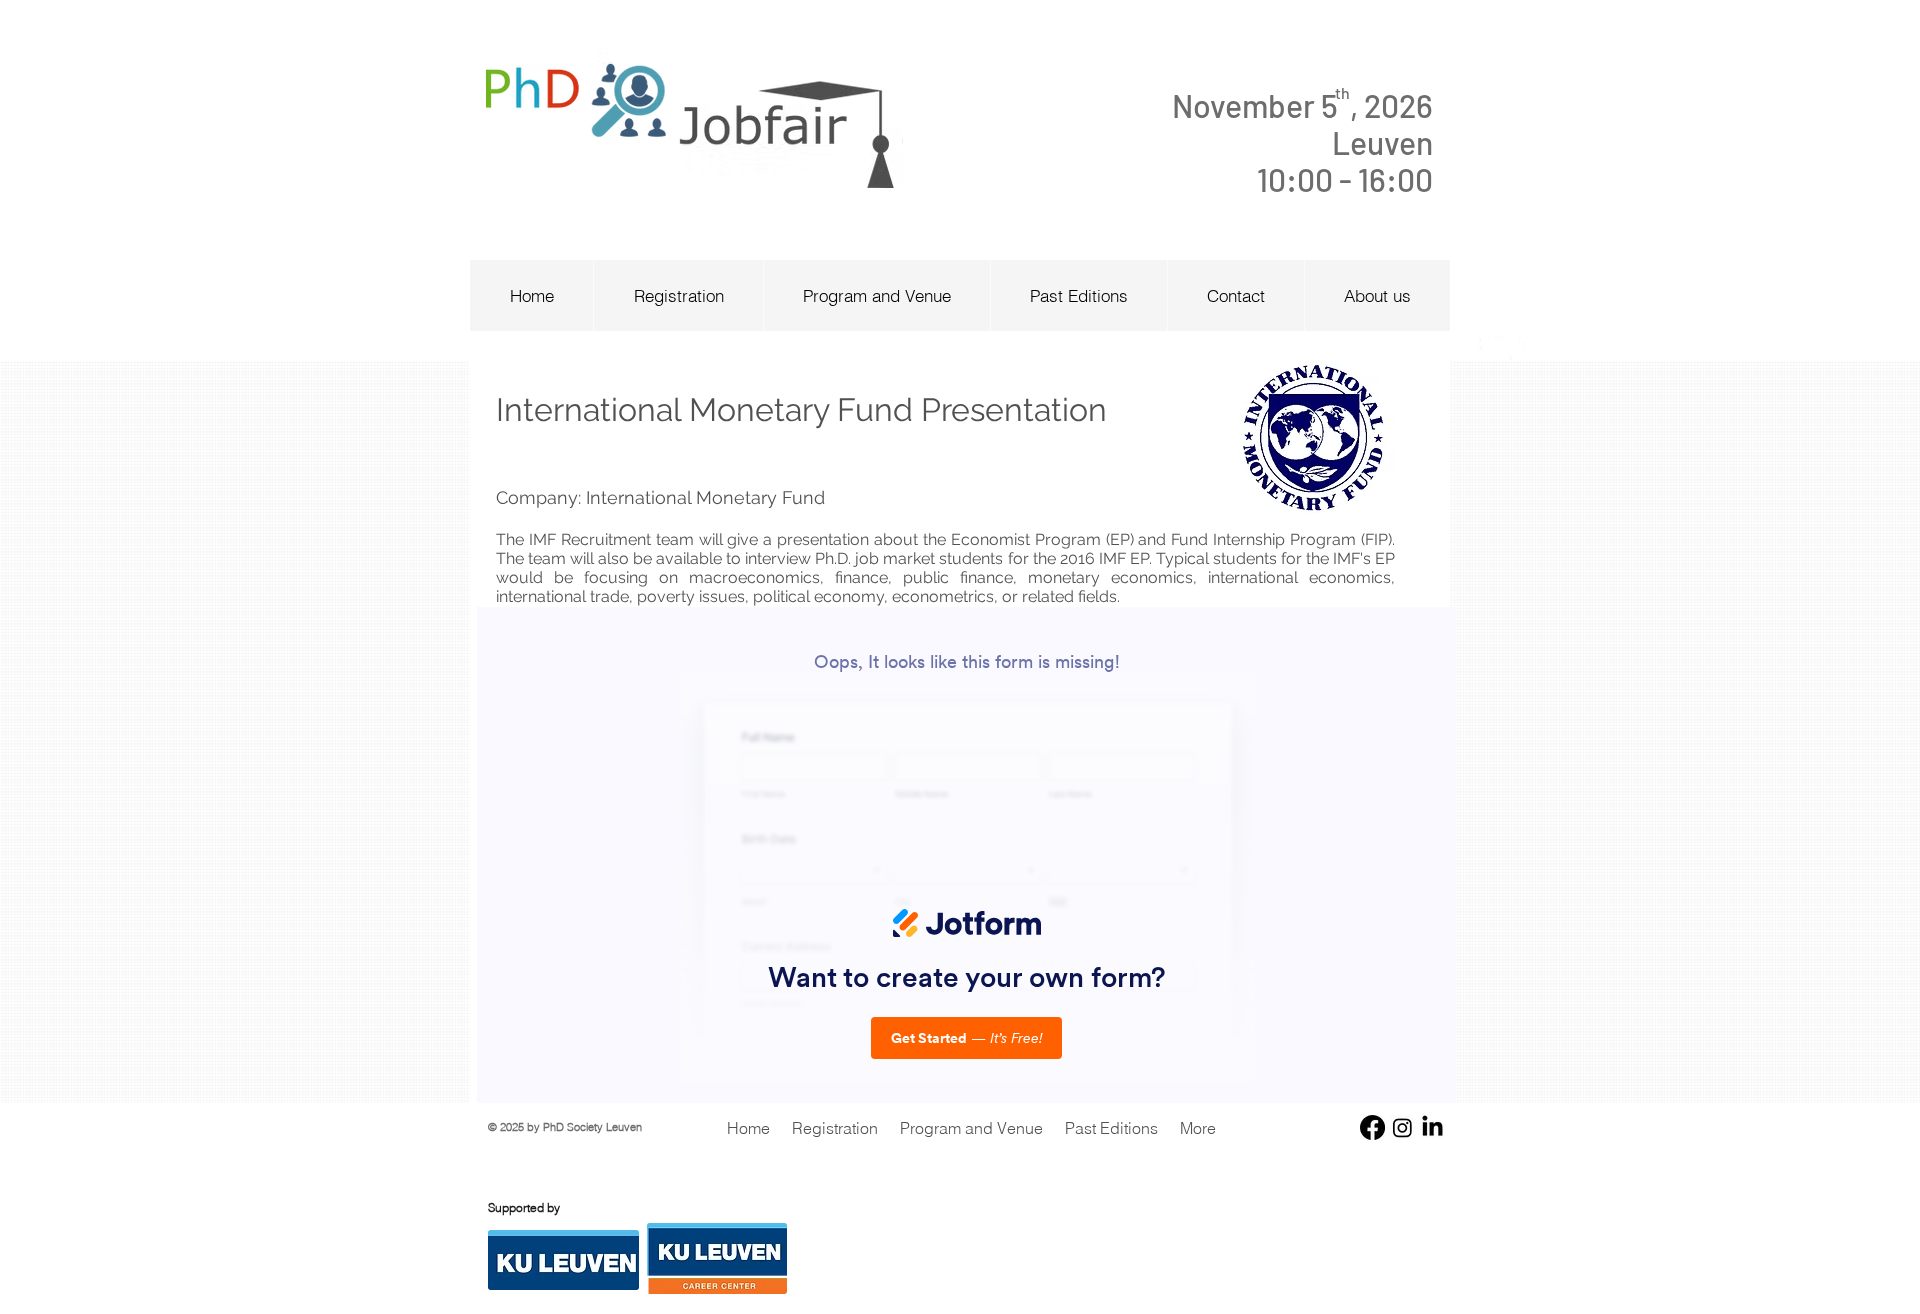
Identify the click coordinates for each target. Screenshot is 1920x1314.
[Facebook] (1372, 1127)
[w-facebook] (1470, 348)
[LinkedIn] (1432, 1127)
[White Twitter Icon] (1500, 348)
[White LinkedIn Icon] (1530, 348)
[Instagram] (1402, 1127)
